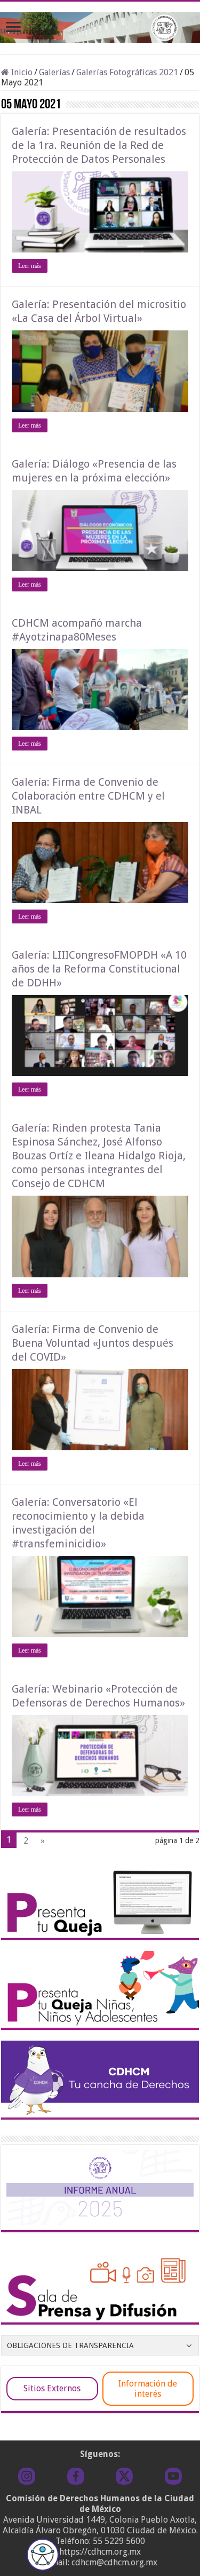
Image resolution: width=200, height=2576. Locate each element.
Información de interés (148, 2389)
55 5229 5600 (119, 2541)
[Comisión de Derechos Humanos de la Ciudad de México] (100, 26)
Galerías (54, 72)
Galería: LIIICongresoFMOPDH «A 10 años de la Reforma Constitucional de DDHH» (99, 969)
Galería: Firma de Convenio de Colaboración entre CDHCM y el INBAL (88, 796)
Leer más (30, 266)
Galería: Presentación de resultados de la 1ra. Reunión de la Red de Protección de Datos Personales (99, 145)
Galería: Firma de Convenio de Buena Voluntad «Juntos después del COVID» (93, 1343)
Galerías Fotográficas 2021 (127, 72)
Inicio (21, 72)
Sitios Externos (52, 2388)
